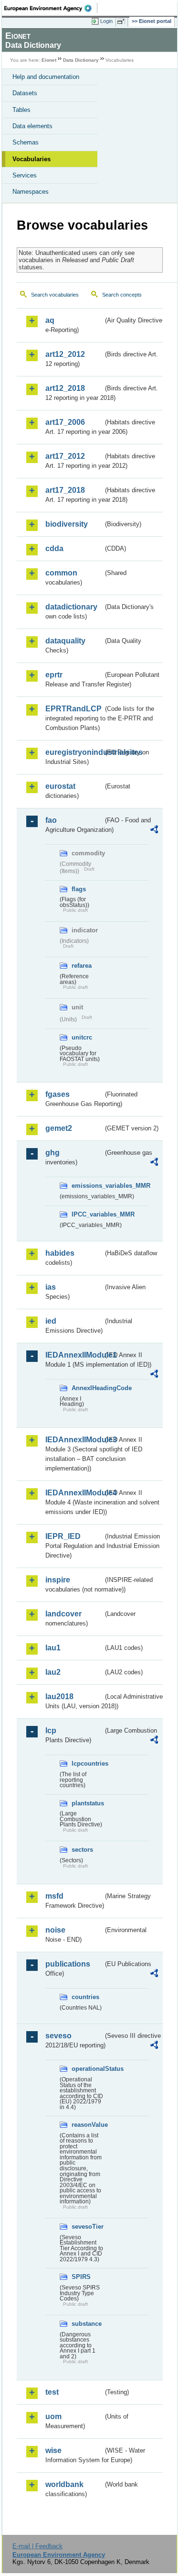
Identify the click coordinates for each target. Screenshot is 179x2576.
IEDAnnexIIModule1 (74, 1355)
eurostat (60, 786)
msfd (54, 1896)
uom (53, 2416)
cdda (54, 548)
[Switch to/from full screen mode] (123, 22)
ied (51, 1321)
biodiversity (67, 524)
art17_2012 (65, 456)
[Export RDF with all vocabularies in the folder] (154, 831)
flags (79, 889)
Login (106, 21)
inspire (58, 1580)
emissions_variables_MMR (87, 1186)
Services (25, 175)
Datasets (25, 93)
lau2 (53, 1672)
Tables (21, 110)
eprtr (54, 675)
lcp (51, 1730)
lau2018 (59, 1697)
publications (68, 1964)
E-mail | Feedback (37, 2546)
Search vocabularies (55, 295)
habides (60, 1253)
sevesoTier (87, 2227)
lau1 (53, 1648)
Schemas (26, 142)
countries (85, 1997)
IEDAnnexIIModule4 (74, 1493)
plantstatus (87, 1803)
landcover (63, 1614)
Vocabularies (32, 159)
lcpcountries (87, 1763)
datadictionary (71, 607)
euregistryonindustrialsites (74, 752)
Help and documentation (46, 77)
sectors (82, 1850)
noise (55, 1930)
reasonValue (87, 2125)
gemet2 (59, 1128)
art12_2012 (65, 354)
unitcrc (82, 1037)
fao (51, 820)
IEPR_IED (63, 1536)
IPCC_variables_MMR (87, 1214)
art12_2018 (65, 388)
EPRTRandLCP (74, 709)
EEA (51, 8)
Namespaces (31, 192)
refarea (82, 966)
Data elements (32, 126)
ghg (53, 1153)
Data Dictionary (81, 60)
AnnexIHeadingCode (87, 1388)
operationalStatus (87, 2069)
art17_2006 (65, 422)
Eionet (49, 60)
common (61, 573)
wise (53, 2450)
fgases (58, 1094)
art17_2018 (65, 490)
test (52, 2392)
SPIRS (81, 2277)
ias (51, 1287)
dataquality (65, 641)
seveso (58, 2036)
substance (87, 2324)
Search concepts (122, 295)
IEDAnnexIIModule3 (74, 1440)
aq (50, 320)
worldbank (64, 2484)
